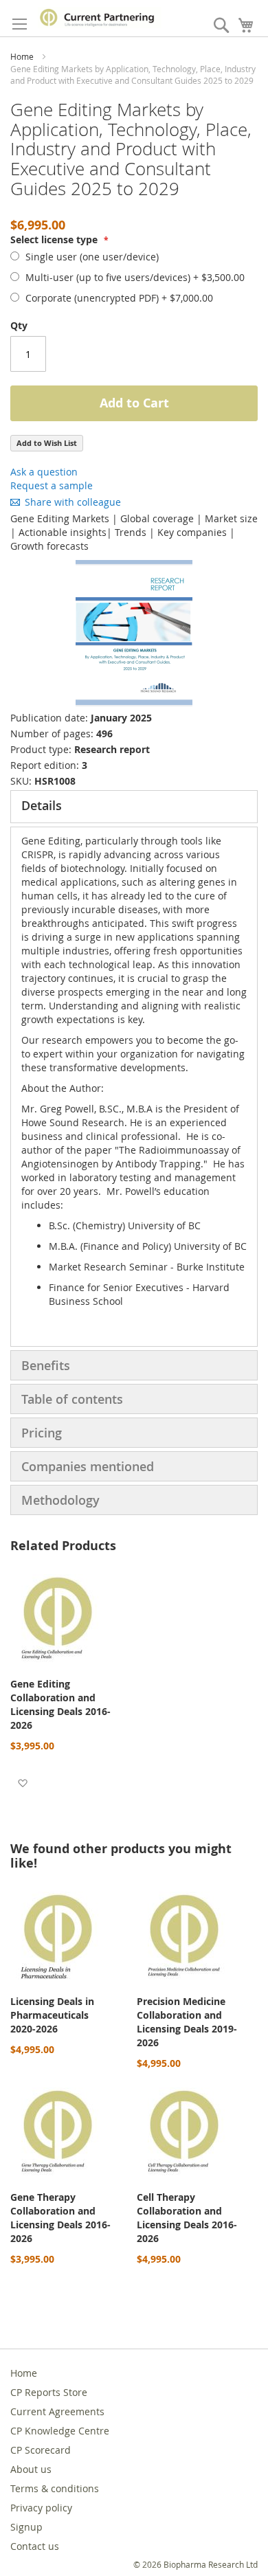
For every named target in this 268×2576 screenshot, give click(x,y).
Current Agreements (57, 2411)
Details (42, 805)
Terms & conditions (55, 2488)
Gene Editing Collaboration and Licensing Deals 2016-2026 (60, 1704)
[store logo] (100, 18)
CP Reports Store (49, 2392)
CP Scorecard (41, 2450)
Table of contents (72, 1399)
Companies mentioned (88, 1466)
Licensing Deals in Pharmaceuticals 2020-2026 (52, 2015)
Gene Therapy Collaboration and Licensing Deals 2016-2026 (60, 2218)
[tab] (134, 807)
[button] (22, 1782)
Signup (26, 2527)
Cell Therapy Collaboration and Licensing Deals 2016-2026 (187, 2218)
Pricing (42, 1433)
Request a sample (52, 485)
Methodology (60, 1500)
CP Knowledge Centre (60, 2431)
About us (31, 2469)
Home (22, 56)
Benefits (46, 1365)
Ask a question (44, 472)
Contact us (35, 2546)
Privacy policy (41, 2508)
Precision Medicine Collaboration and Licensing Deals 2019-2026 (187, 2022)
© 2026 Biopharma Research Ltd (196, 2564)
